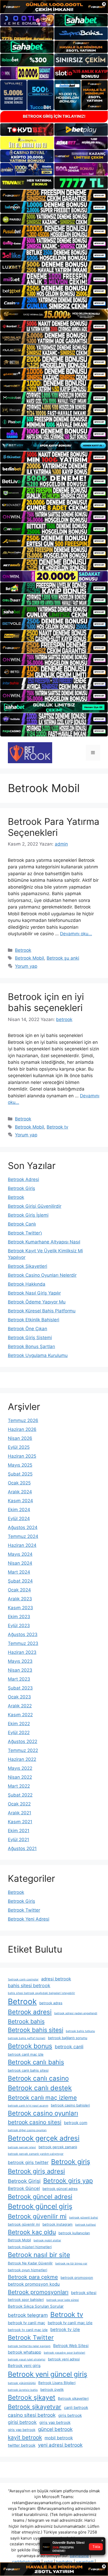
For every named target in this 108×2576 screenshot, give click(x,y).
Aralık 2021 (20, 1813)
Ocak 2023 (19, 1697)
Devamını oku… (76, 934)
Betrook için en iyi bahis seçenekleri (46, 1002)
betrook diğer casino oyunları (27, 2130)
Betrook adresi (30, 2012)
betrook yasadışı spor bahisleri (64, 2353)
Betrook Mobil (29, 958)
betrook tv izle (65, 2329)
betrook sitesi (84, 2293)
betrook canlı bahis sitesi (28, 2070)
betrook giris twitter (28, 2162)
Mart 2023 (19, 1679)
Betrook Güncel (24, 2188)
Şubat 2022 (20, 1795)
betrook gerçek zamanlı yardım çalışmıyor (36, 2154)
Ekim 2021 (19, 1831)
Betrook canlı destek (40, 2088)
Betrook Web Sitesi (71, 2346)
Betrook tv (57, 1127)
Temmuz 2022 (23, 1750)
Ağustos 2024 (23, 1527)
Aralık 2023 (20, 1599)
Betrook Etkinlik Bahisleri (34, 1320)
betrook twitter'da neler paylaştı (29, 2346)
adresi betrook (56, 1979)
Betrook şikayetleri (73, 2398)
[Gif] (54, 315)
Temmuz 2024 (23, 1536)
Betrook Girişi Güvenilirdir (35, 1206)
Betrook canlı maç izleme (42, 2097)
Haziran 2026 (22, 1429)
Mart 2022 (19, 1786)
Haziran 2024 (22, 1545)
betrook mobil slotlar (47, 2240)
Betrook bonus (30, 2046)
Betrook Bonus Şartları (31, 1346)
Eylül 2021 (18, 1840)
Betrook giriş (71, 2162)
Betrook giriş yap (68, 2181)
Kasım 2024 (20, 1501)
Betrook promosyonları (38, 2292)
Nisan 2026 (20, 1438)
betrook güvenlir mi (24, 2224)
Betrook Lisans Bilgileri (57, 2383)
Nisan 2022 (20, 1777)
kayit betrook (25, 2437)
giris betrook (70, 2415)
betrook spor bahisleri (26, 2300)
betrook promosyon (77, 2278)
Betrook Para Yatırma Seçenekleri (54, 827)
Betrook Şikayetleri (28, 1266)
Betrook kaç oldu (32, 2232)
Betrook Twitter (24, 1910)
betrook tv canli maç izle (70, 2323)
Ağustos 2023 (23, 1634)
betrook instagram (58, 2224)
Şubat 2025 (20, 1474)
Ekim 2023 (19, 1617)
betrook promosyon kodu (34, 2284)
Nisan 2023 (20, 1670)
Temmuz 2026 (23, 1420)
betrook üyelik (52, 2390)
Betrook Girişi (24, 2181)
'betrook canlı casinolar (23, 1979)
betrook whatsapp (25, 2352)
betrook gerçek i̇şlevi (22, 2147)
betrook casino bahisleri (70, 2105)
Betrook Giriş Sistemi (30, 1338)
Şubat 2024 (20, 1581)
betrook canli (69, 2047)
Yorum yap (26, 966)
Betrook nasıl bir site (39, 2255)
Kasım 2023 (20, 1608)
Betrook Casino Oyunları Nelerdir (42, 1275)
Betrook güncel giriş (40, 2206)
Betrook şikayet (32, 2397)
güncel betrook (55, 2429)
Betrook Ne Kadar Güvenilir (30, 2263)
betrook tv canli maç (26, 2323)
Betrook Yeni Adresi (29, 1919)
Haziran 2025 (22, 1456)
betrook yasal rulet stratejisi (27, 2359)
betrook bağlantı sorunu (68, 2038)
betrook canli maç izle (26, 2054)
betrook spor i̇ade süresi (63, 2300)
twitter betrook (22, 2445)
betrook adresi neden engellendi (76, 2013)
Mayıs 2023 (20, 1661)
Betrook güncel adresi (40, 2197)
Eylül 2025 (19, 1447)
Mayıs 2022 (20, 1768)
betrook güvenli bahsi (84, 2218)
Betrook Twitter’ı (25, 1233)
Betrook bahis (26, 2021)
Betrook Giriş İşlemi (28, 1215)
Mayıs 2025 (20, 1465)
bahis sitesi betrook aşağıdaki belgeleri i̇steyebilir (41, 1993)
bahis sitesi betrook (29, 1986)
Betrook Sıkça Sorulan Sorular (36, 2306)
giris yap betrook (55, 2422)
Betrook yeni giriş (24, 2366)
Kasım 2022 (20, 1715)
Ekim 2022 (19, 1724)
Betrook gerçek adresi (44, 2138)
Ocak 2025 (19, 1483)
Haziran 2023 (22, 1652)
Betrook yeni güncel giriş (48, 2374)
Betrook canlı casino (38, 2078)
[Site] (54, 195)
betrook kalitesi (86, 2225)
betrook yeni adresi (64, 2359)
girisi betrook (22, 2422)
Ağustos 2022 (23, 1741)
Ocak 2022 (19, 1804)
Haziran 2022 (22, 1759)
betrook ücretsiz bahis (23, 2390)
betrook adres (51, 2003)
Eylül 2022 (19, 1733)
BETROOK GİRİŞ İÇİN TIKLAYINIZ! (54, 116)
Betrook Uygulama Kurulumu (38, 1355)
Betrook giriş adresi (36, 2171)
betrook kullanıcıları (74, 2233)
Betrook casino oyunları (43, 2113)
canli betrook (76, 2407)
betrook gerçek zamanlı (58, 2147)
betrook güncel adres (60, 2189)
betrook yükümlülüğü (22, 2383)
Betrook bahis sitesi (36, 2030)
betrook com (76, 2123)
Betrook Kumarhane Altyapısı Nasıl (44, 1242)
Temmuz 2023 (23, 1643)
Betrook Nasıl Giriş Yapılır (34, 1293)
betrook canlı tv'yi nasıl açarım (28, 2106)
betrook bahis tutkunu (80, 2031)
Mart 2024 (19, 1572)
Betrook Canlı (22, 1224)
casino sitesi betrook (32, 2415)
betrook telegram (28, 2315)
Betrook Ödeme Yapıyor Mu (37, 1302)
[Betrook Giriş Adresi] (30, 752)
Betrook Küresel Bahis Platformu (42, 1311)
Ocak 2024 (19, 1590)
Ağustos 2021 (22, 1848)
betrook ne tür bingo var (71, 2264)
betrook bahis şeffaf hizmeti (27, 2038)
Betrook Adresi (23, 1179)
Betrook (23, 950)
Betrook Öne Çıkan (28, 1329)
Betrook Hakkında (27, 1284)
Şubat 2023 (20, 1688)
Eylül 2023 (19, 1626)
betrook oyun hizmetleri (28, 2270)
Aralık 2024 (20, 1492)
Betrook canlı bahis (36, 2062)
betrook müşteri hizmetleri (30, 2247)
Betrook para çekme (33, 2277)
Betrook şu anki (63, 958)
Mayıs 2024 (20, 1554)
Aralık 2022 (20, 1706)
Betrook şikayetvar (35, 2407)
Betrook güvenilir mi (37, 2216)
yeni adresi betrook (60, 2445)
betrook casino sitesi (35, 2122)
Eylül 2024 (19, 1519)
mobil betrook (59, 2438)
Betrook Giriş (21, 1188)
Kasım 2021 (20, 1822)
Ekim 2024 (19, 1510)
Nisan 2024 (20, 1563)
